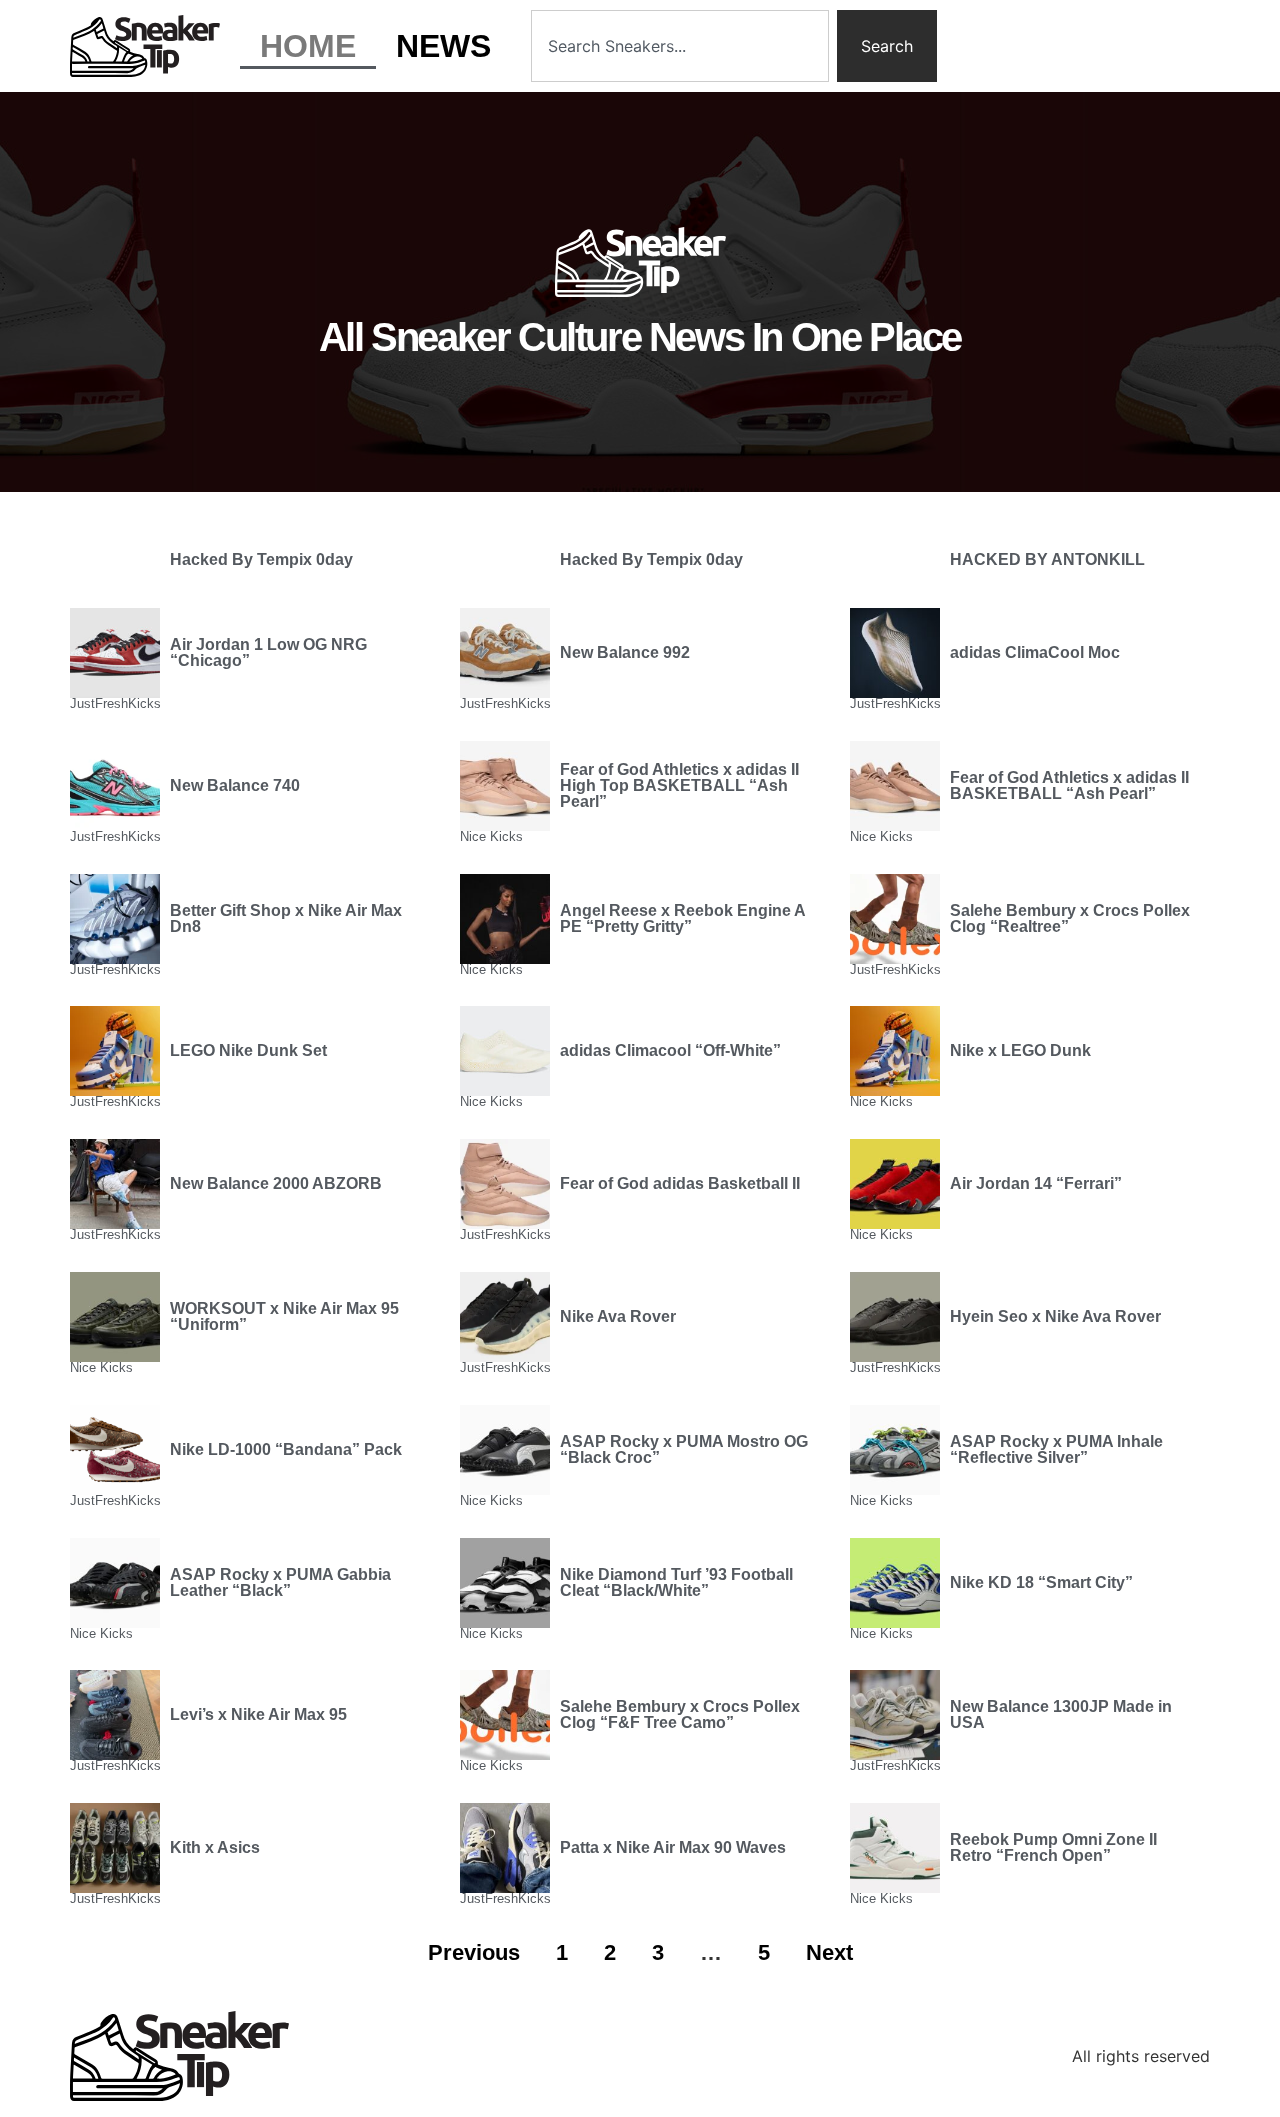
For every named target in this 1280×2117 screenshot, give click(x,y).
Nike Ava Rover (618, 1316)
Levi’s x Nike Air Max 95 (258, 1714)
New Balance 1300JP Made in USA (1061, 1714)
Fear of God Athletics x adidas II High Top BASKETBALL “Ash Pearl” (679, 785)
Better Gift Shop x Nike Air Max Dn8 (286, 918)
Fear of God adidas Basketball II (680, 1183)
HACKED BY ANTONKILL (1047, 559)
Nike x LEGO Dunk (1020, 1050)
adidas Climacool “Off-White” (670, 1050)
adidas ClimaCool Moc (1035, 652)
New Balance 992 (625, 652)
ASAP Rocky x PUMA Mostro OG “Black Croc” (684, 1449)
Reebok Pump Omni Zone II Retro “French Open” (1053, 1847)
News (443, 46)
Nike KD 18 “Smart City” (1041, 1582)
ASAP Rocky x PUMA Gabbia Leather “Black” (280, 1582)
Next (829, 1952)
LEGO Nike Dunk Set (248, 1050)
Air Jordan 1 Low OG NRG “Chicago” (268, 652)
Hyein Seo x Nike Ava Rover (1055, 1316)
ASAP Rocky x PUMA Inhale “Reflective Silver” (1056, 1449)
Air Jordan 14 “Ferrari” (1036, 1183)
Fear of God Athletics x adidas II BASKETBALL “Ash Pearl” (1069, 785)
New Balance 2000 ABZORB (276, 1183)
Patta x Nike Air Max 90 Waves (673, 1847)
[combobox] (680, 46)
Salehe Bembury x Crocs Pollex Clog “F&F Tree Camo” (680, 1714)
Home (308, 46)
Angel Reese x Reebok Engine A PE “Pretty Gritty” (682, 918)
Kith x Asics (215, 1847)
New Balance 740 (235, 785)
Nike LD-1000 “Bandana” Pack (286, 1449)
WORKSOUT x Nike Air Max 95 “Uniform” (284, 1316)
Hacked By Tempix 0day (261, 559)
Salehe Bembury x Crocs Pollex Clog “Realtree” (1070, 918)
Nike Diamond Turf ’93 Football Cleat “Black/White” (676, 1582)
